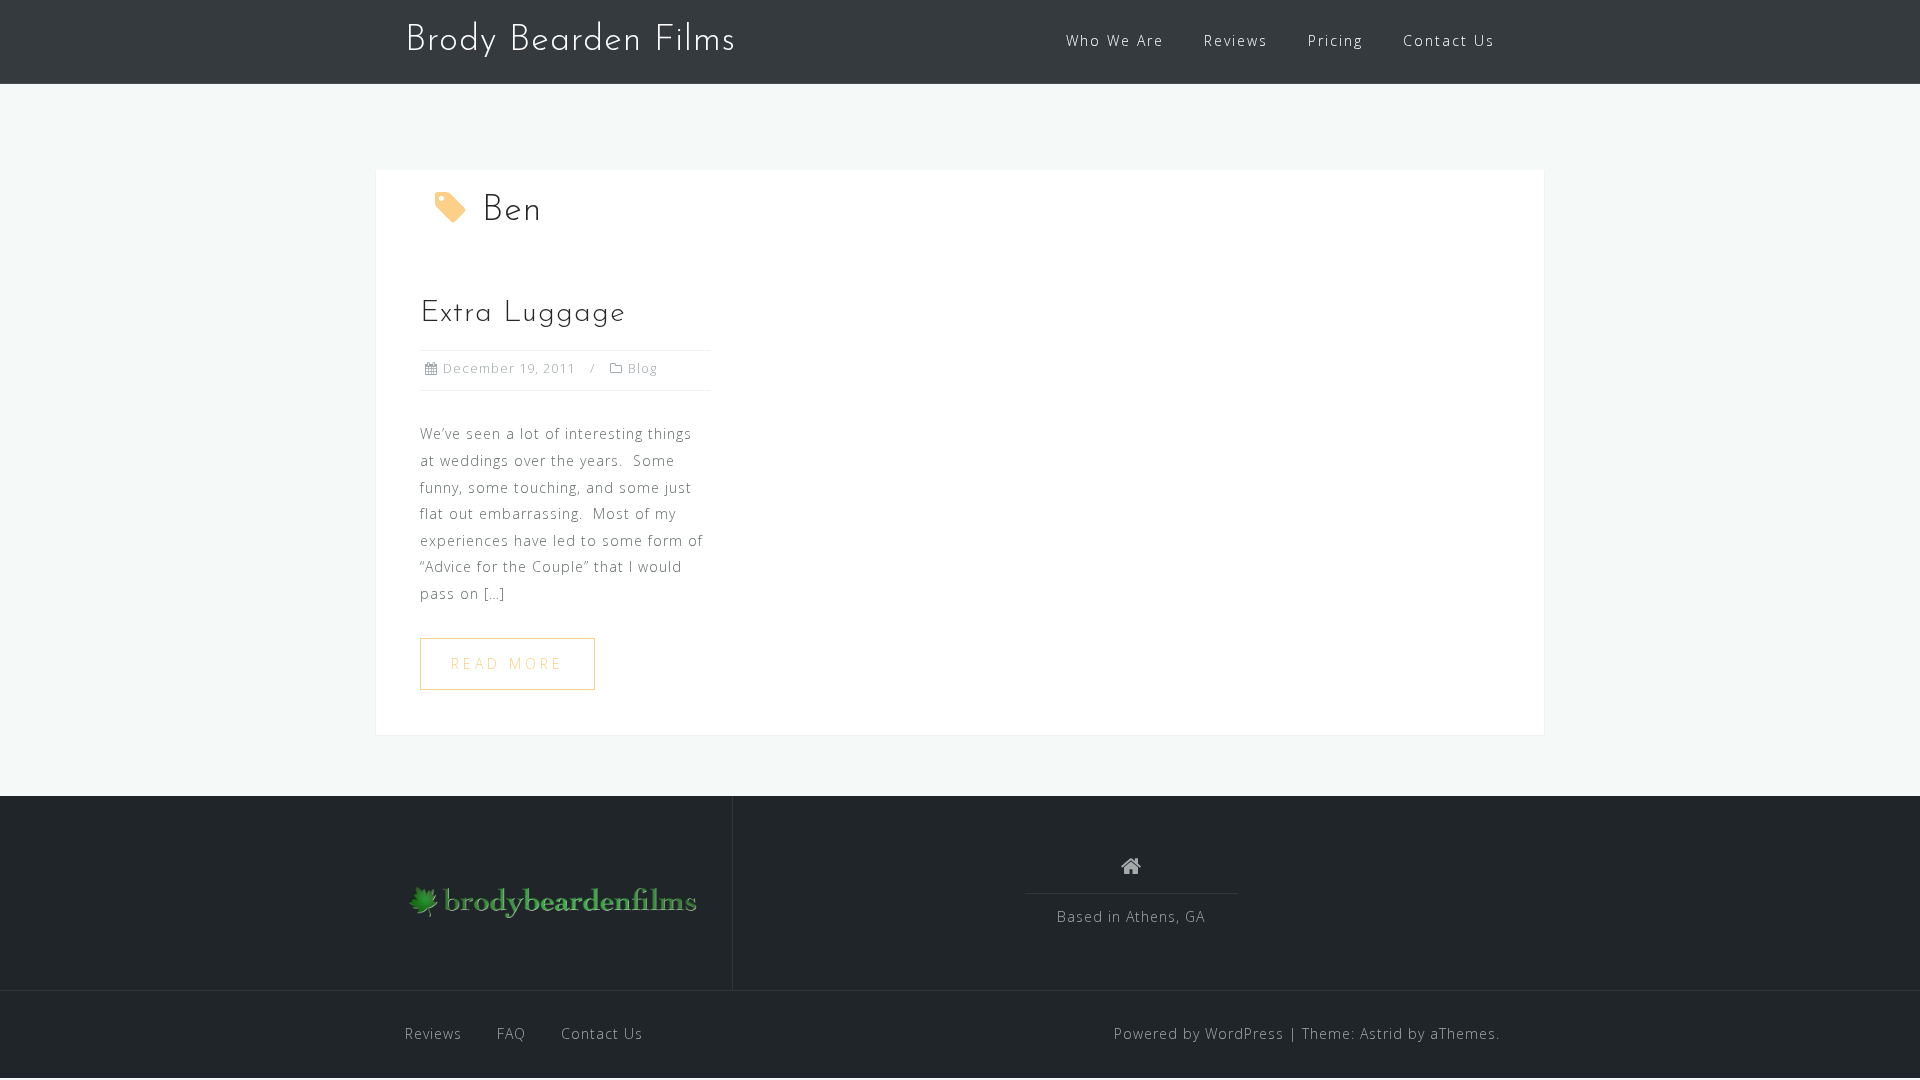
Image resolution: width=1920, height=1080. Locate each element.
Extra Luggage (523, 313)
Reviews (1236, 40)
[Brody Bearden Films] (553, 901)
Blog (642, 368)
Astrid (1381, 1033)
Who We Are (1115, 40)
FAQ (511, 1033)
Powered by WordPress (1199, 1033)
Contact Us (1449, 40)
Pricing (1335, 40)
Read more (507, 663)
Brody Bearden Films (570, 41)
